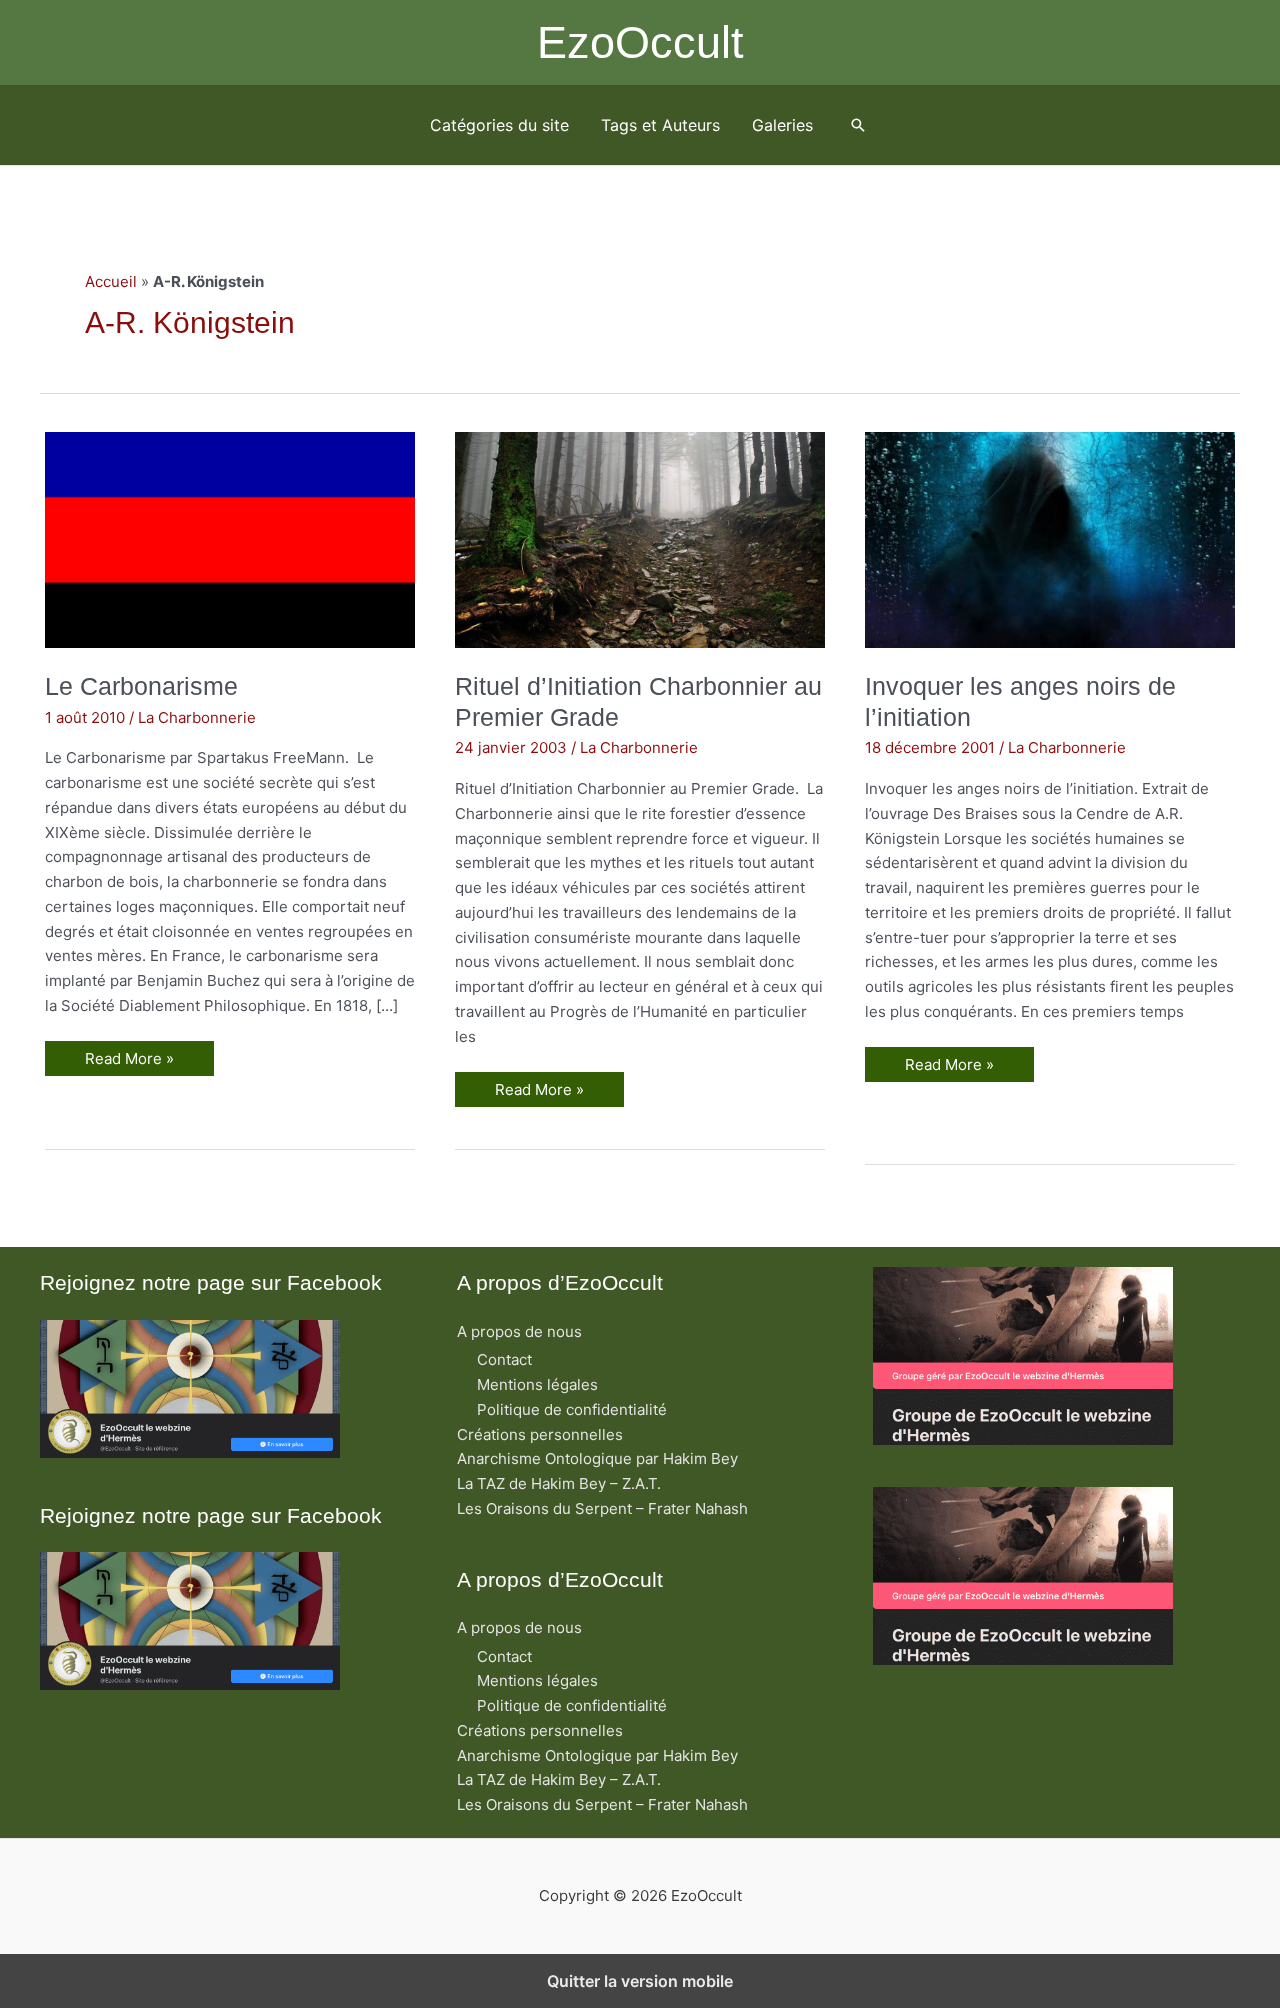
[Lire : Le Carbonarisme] (230, 538)
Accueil (111, 281)
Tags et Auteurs (660, 125)
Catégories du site (499, 125)
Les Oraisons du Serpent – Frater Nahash (602, 1508)
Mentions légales (537, 1384)
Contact (504, 1359)
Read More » (134, 1062)
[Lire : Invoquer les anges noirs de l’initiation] (1050, 538)
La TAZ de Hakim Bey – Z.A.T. (559, 1483)
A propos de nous (519, 1331)
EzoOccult (640, 42)
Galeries (782, 125)
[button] (858, 125)
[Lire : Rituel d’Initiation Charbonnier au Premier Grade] (640, 538)
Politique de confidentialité (572, 1409)
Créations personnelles (540, 1434)
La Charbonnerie (197, 717)
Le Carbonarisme (141, 686)
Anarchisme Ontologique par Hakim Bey (597, 1458)
